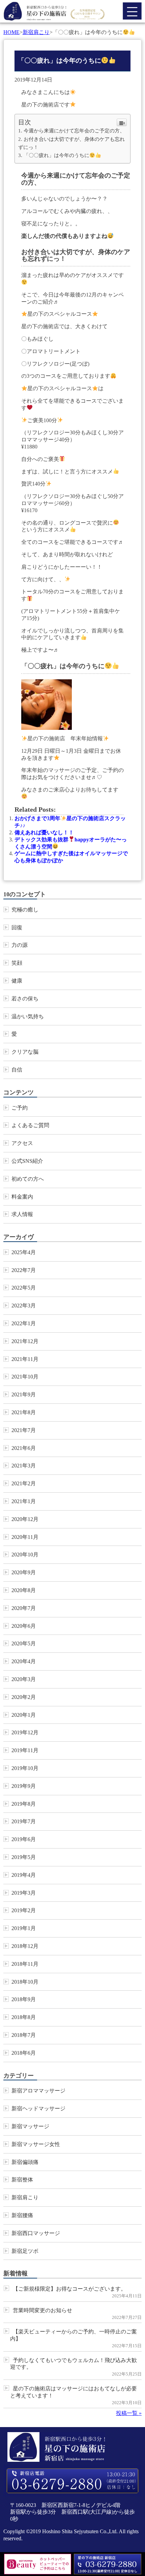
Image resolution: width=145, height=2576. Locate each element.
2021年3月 (24, 1466)
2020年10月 (25, 1555)
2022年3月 (24, 1306)
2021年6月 (24, 1448)
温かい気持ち (28, 1016)
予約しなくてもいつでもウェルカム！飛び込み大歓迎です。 (74, 2364)
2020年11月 (25, 1537)
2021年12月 (25, 1341)
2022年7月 (24, 1270)
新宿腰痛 (22, 2215)
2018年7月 (24, 2035)
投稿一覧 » (129, 2413)
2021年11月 (25, 1359)
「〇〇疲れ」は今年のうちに (56, 155)
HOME (11, 32)
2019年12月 (25, 1732)
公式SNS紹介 (27, 1161)
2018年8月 (24, 2017)
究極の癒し (25, 910)
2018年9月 (24, 1999)
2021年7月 (24, 1430)
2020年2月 (24, 1697)
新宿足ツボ (25, 2251)
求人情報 (22, 1214)
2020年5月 (24, 1643)
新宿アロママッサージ (38, 2091)
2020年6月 (24, 1626)
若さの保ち (25, 999)
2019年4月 (24, 1875)
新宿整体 (22, 2180)
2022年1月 (24, 1323)
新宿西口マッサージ (36, 2233)
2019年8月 (24, 1804)
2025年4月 (24, 1252)
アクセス (22, 1143)
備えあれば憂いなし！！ (44, 832)
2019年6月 (24, 1839)
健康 (17, 981)
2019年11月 (25, 1750)
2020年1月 (24, 1715)
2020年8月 (24, 1590)
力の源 (20, 945)
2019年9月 (24, 1786)
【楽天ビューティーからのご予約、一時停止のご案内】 (74, 2335)
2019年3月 (24, 1893)
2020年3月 (24, 1679)
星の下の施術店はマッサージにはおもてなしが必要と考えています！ (74, 2392)
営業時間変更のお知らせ (42, 2310)
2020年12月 (25, 1519)
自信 (17, 1070)
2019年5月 (24, 1857)
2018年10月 (25, 1982)
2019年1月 (24, 1928)
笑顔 (17, 963)
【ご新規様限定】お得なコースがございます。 (69, 2289)
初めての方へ (28, 1179)
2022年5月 (24, 1288)
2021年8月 (24, 1412)
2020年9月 (24, 1572)
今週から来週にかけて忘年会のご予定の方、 (74, 131)
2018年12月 (25, 1946)
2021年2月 (24, 1483)
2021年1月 (24, 1501)
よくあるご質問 (30, 1125)
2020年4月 (24, 1661)
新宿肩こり (36, 32)
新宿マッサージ (30, 2126)
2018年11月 (25, 1964)
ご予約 (20, 1108)
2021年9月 (24, 1394)
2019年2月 (24, 1910)
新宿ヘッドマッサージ (38, 2108)
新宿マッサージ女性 (36, 2144)
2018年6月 (24, 2053)
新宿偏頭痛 (25, 2162)
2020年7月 (24, 1608)
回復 (17, 927)
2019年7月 (24, 1821)
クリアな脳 (25, 1052)
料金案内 (22, 1197)
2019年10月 (25, 1768)
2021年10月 (25, 1377)
